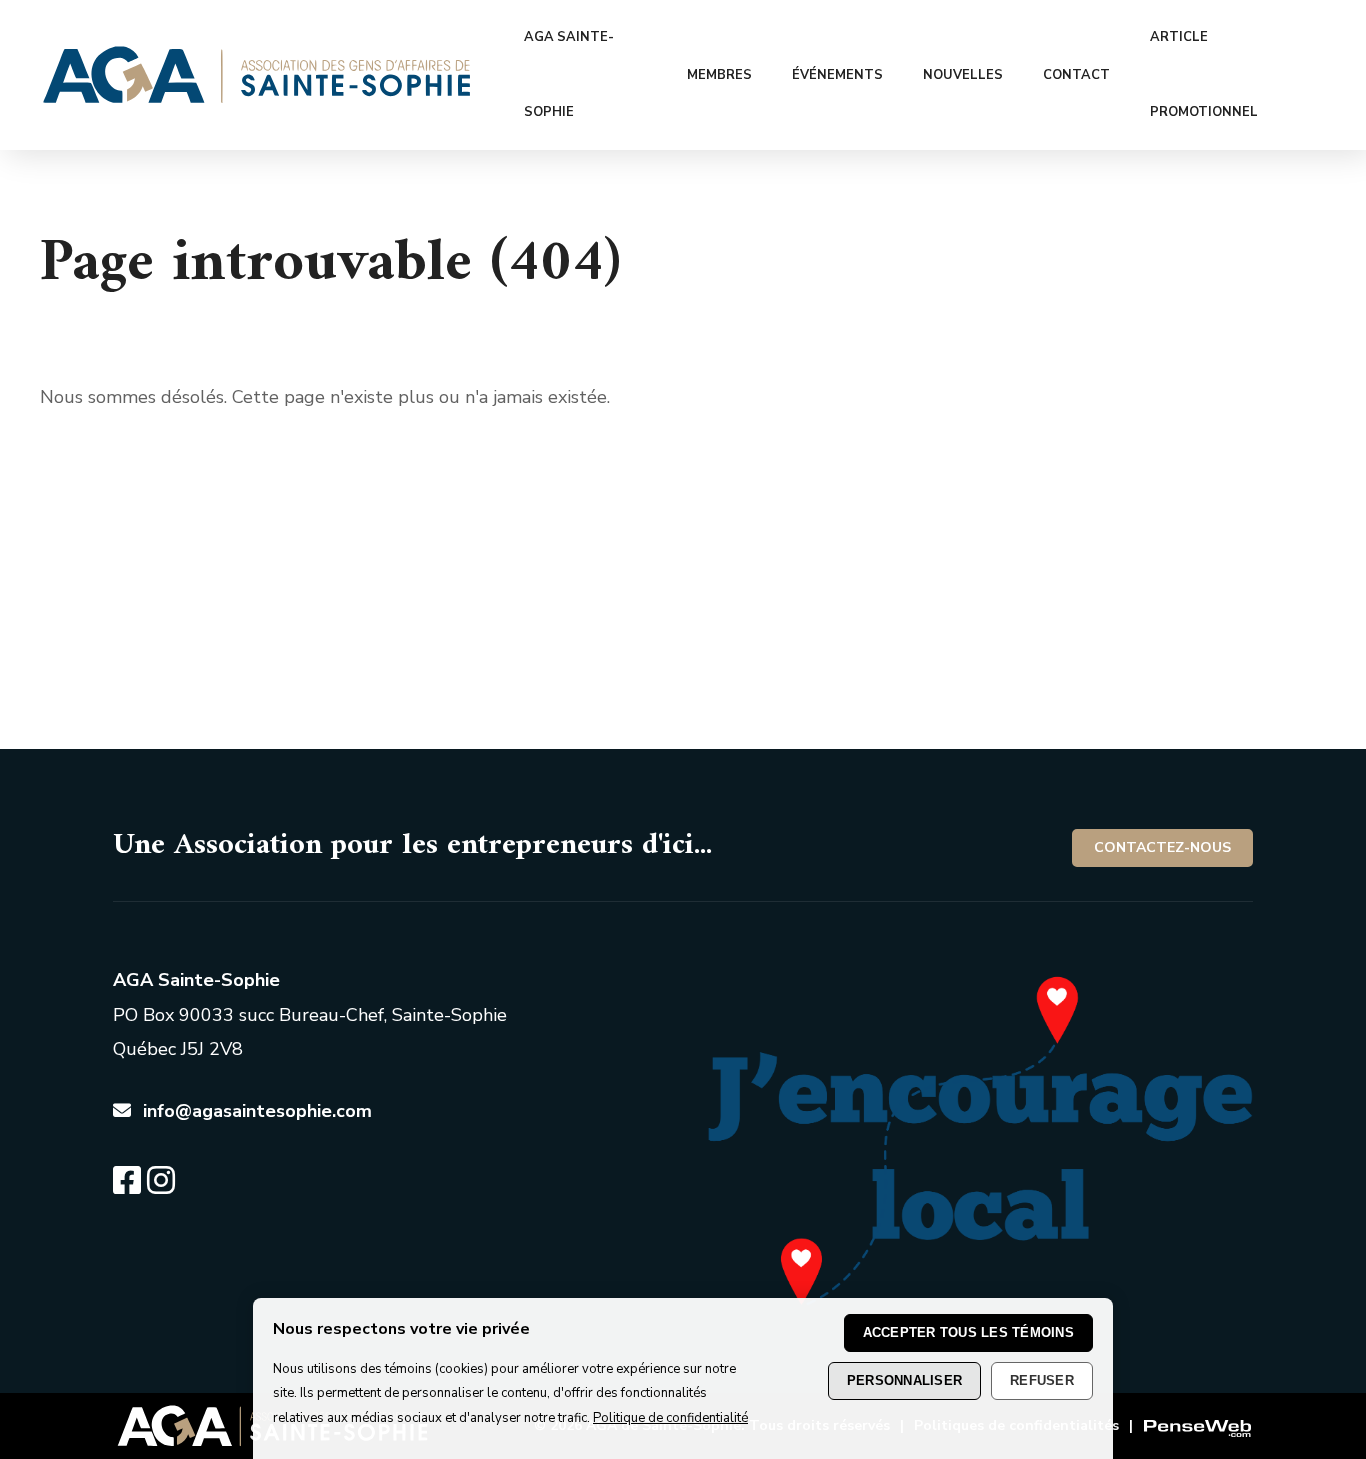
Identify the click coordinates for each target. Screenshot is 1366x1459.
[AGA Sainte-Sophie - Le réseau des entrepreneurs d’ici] (257, 97)
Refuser (1042, 1380)
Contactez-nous (1162, 847)
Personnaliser (904, 1380)
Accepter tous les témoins (969, 1332)
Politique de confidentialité (670, 1418)
